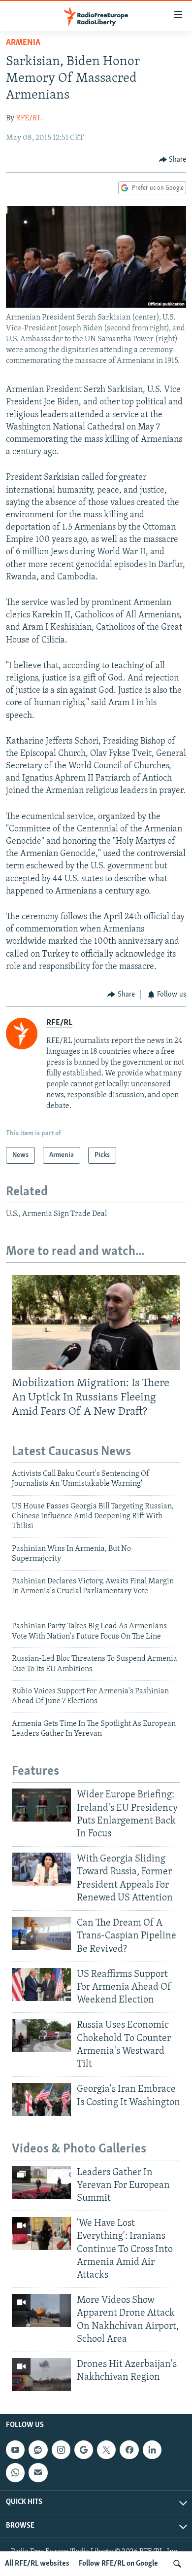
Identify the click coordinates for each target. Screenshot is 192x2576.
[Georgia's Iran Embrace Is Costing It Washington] (41, 2099)
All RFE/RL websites (37, 2564)
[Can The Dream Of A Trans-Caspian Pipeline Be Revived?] (41, 1933)
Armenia (23, 43)
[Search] (177, 2564)
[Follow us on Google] (84, 2450)
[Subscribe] (38, 2473)
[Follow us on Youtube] (15, 2450)
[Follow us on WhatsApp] (15, 2473)
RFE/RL (29, 118)
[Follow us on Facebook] (129, 2450)
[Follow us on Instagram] (61, 2450)
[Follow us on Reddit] (38, 2450)
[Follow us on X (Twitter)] (106, 2450)
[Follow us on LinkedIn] (152, 2450)
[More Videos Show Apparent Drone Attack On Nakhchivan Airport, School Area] (41, 2310)
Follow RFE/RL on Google (118, 2564)
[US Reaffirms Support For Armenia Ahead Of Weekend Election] (41, 1985)
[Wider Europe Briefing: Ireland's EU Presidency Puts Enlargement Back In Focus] (41, 1805)
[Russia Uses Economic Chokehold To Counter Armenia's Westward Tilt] (41, 2035)
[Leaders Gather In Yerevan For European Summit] (41, 2183)
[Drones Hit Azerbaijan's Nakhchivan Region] (41, 2375)
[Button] (173, 160)
